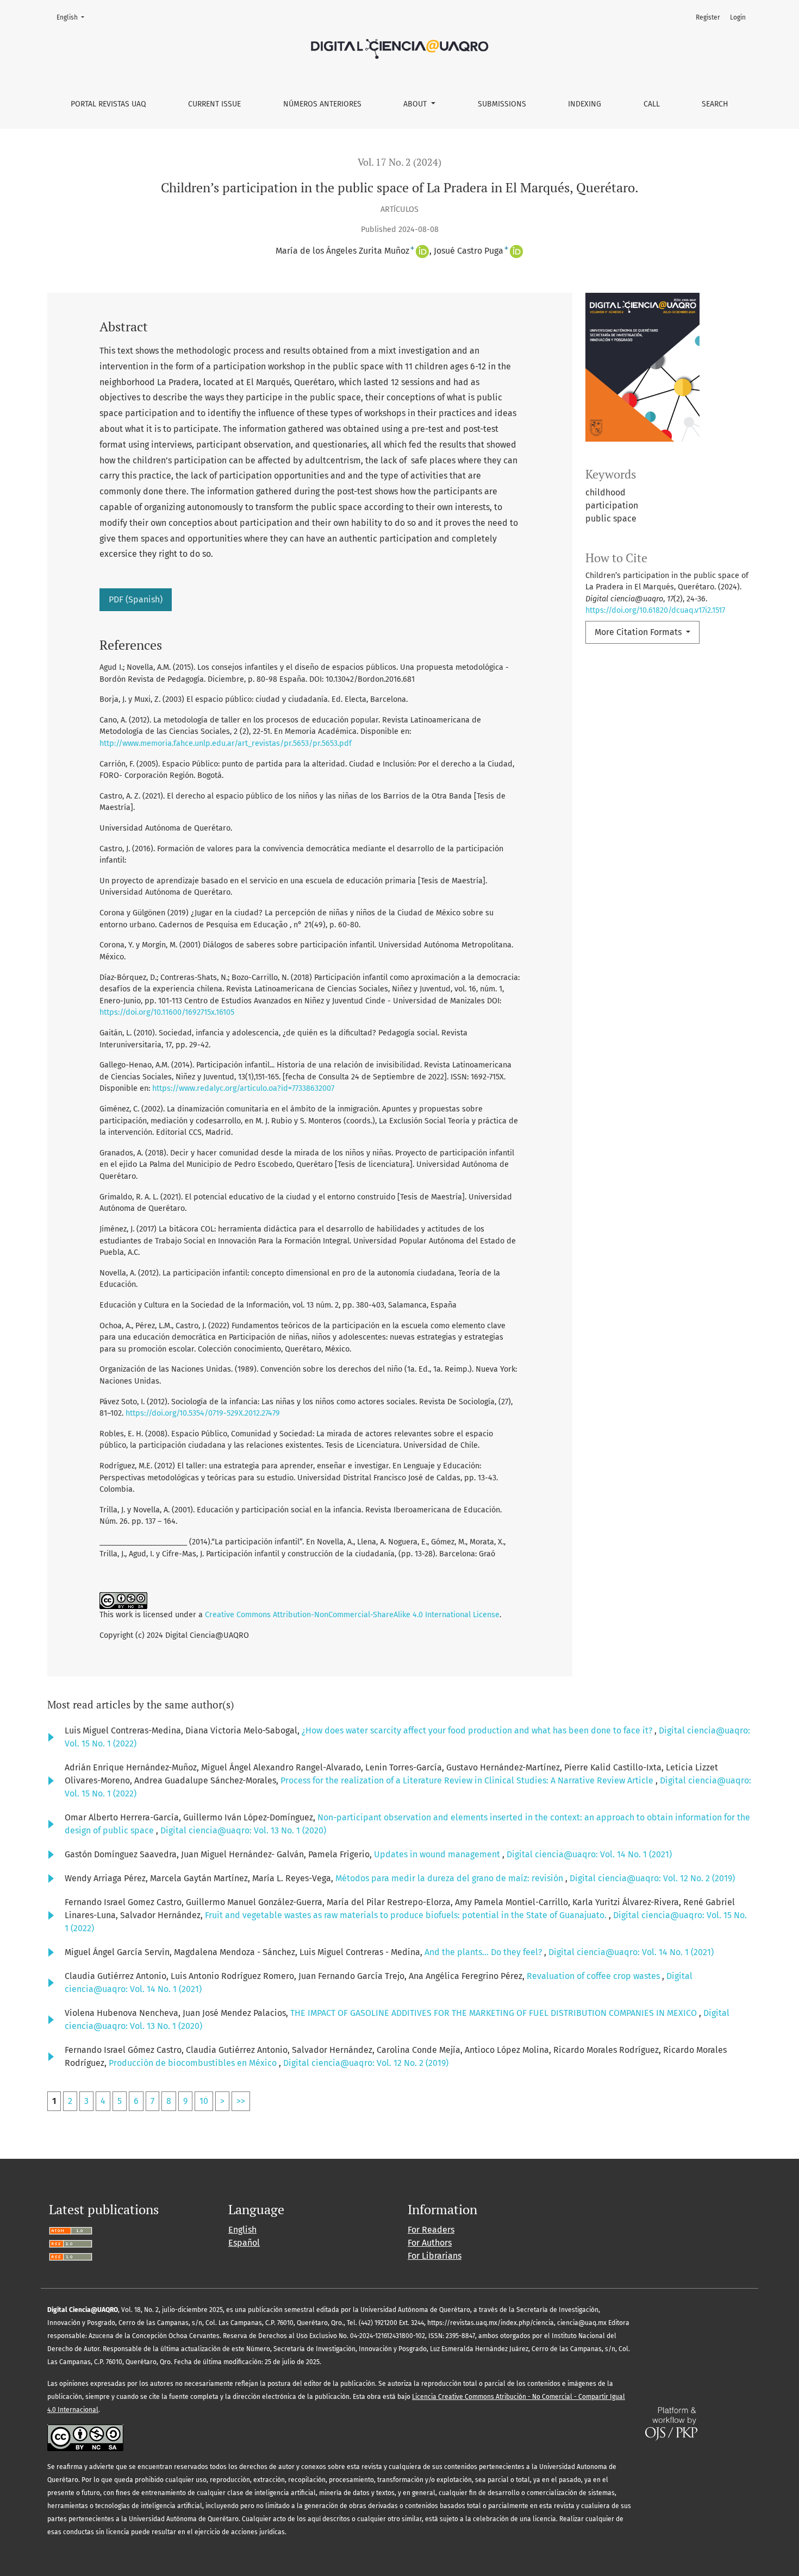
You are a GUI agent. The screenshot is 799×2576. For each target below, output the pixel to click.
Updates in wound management (438, 1854)
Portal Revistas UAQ (108, 104)
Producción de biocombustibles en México (194, 2063)
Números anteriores (322, 104)
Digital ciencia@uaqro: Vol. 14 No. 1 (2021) (589, 1854)
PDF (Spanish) (136, 599)
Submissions (502, 104)
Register (708, 17)
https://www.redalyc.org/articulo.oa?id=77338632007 (243, 1088)
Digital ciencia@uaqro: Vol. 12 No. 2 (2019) (652, 1878)
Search (715, 104)
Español (244, 2243)
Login (738, 17)
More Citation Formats (639, 632)
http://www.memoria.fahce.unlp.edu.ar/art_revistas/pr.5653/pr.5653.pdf (226, 743)
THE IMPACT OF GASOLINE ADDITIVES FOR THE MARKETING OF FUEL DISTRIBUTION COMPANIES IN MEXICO (495, 2013)
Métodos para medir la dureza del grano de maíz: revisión (450, 1878)
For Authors (430, 2243)
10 (204, 2101)
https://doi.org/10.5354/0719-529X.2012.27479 (203, 1413)
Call (652, 104)
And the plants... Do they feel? (484, 1952)
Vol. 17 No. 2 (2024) (399, 162)
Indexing (585, 104)
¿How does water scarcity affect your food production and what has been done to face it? (478, 1730)
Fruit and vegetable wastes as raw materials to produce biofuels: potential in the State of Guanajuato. (407, 1915)
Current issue (214, 104)
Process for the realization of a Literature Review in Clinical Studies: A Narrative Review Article (468, 1780)
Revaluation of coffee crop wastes (594, 1976)
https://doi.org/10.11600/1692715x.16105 (167, 1012)
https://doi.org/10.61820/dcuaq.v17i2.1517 (655, 610)
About (416, 104)
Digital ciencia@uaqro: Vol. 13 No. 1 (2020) (243, 1830)
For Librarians (435, 2256)
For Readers (431, 2230)
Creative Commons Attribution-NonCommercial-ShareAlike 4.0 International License (352, 1615)
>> (241, 2101)
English (74, 17)
